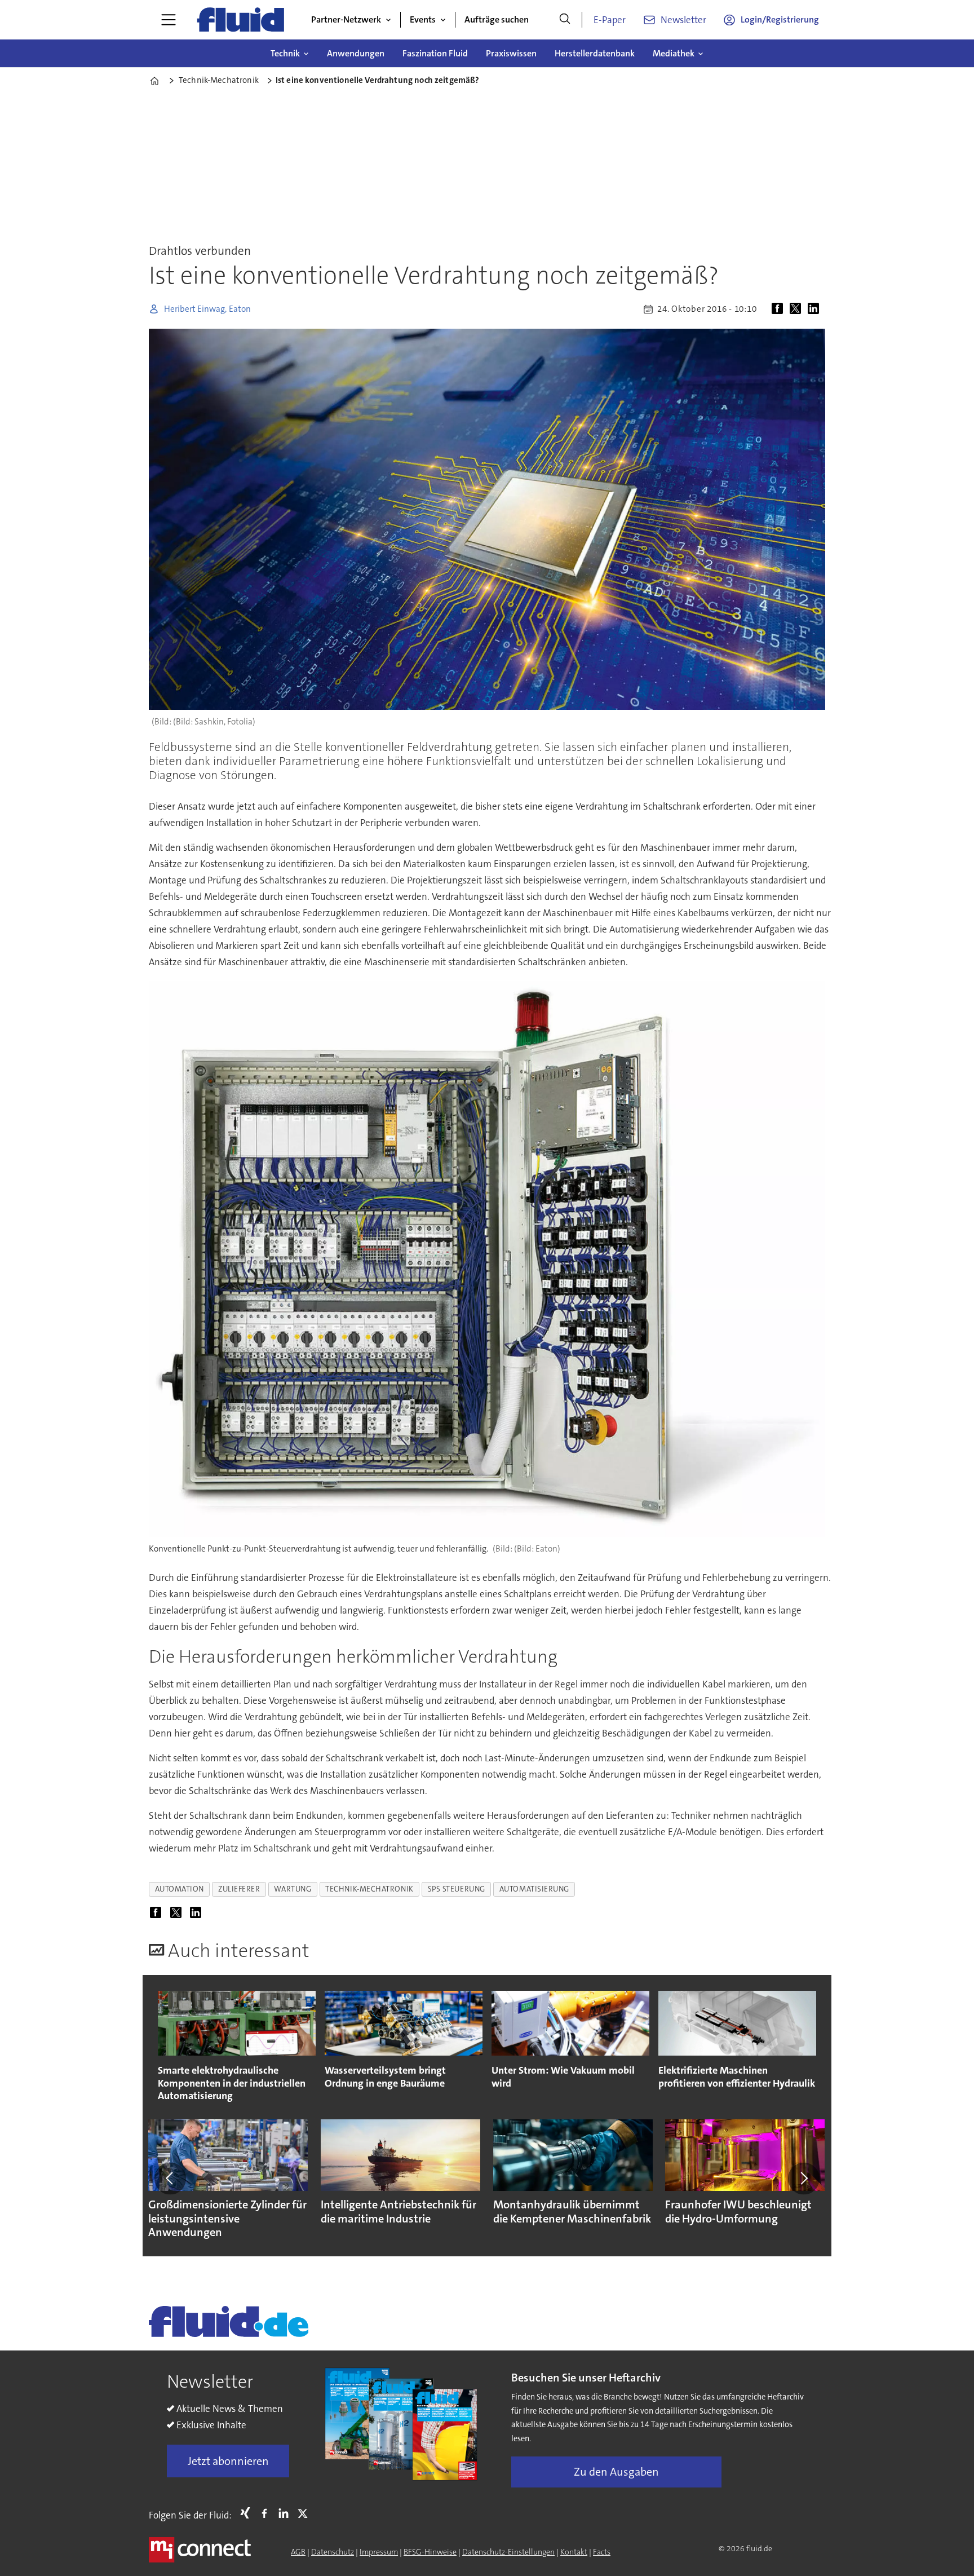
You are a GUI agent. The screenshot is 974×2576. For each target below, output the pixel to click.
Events (423, 19)
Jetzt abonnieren (228, 2461)
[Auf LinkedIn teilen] (816, 309)
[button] (170, 2179)
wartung (293, 1889)
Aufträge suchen (497, 19)
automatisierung (534, 1889)
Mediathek (674, 53)
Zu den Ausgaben (616, 2472)
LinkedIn (286, 2513)
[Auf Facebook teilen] (780, 309)
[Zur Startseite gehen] (241, 20)
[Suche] (565, 20)
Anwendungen (356, 53)
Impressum (379, 2552)
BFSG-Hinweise (430, 2552)
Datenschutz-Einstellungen (508, 2552)
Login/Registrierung (780, 19)
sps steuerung (457, 1889)
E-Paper (610, 20)
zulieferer (239, 1889)
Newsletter (683, 20)
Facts (602, 2552)
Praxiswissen (511, 53)
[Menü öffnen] (169, 20)
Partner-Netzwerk (346, 19)
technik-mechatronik (369, 1889)
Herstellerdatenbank (595, 53)
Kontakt (574, 2552)
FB (267, 2513)
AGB (298, 2552)
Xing (248, 2513)
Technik (285, 53)
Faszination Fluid (435, 53)
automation (180, 1889)
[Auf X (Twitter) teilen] (798, 309)
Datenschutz (333, 2552)
